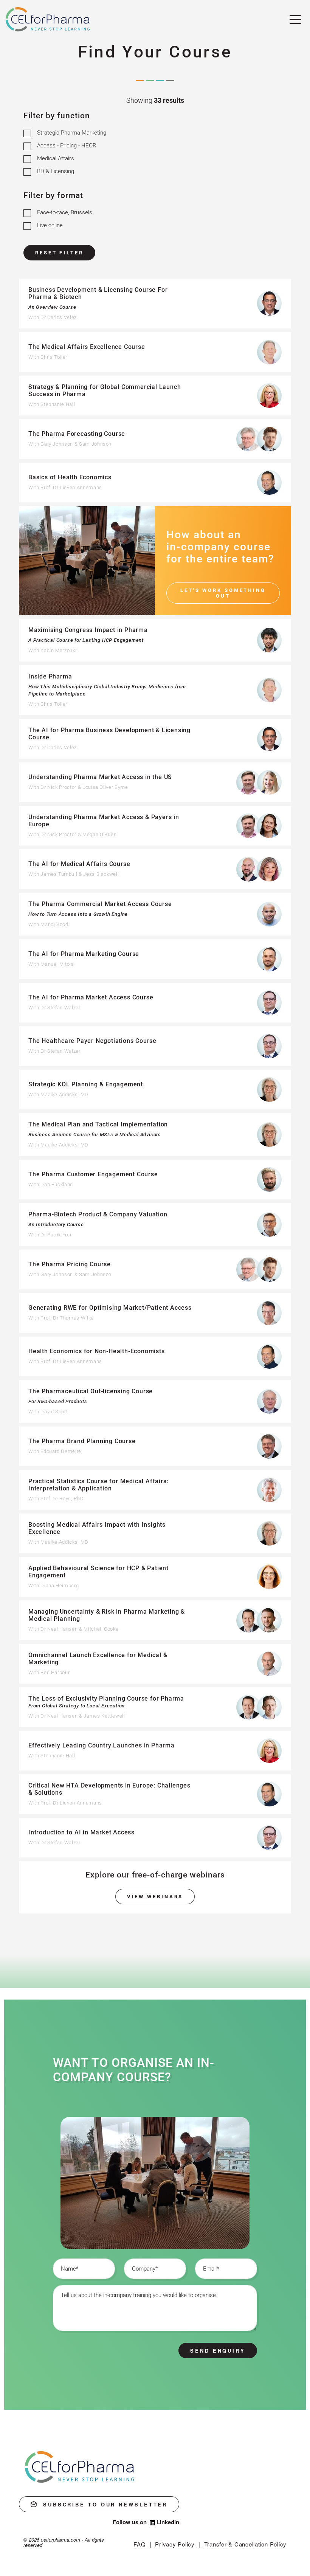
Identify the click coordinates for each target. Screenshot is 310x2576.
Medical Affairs (56, 158)
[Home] (48, 20)
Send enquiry (218, 2351)
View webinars (155, 1897)
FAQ (139, 2544)
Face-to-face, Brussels (65, 212)
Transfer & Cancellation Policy (246, 2544)
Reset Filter (59, 253)
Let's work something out (223, 593)
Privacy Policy (175, 2544)
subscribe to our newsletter (105, 2504)
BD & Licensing (56, 171)
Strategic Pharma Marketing (72, 133)
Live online (50, 225)
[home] (80, 2467)
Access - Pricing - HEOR (67, 146)
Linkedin (168, 2522)
